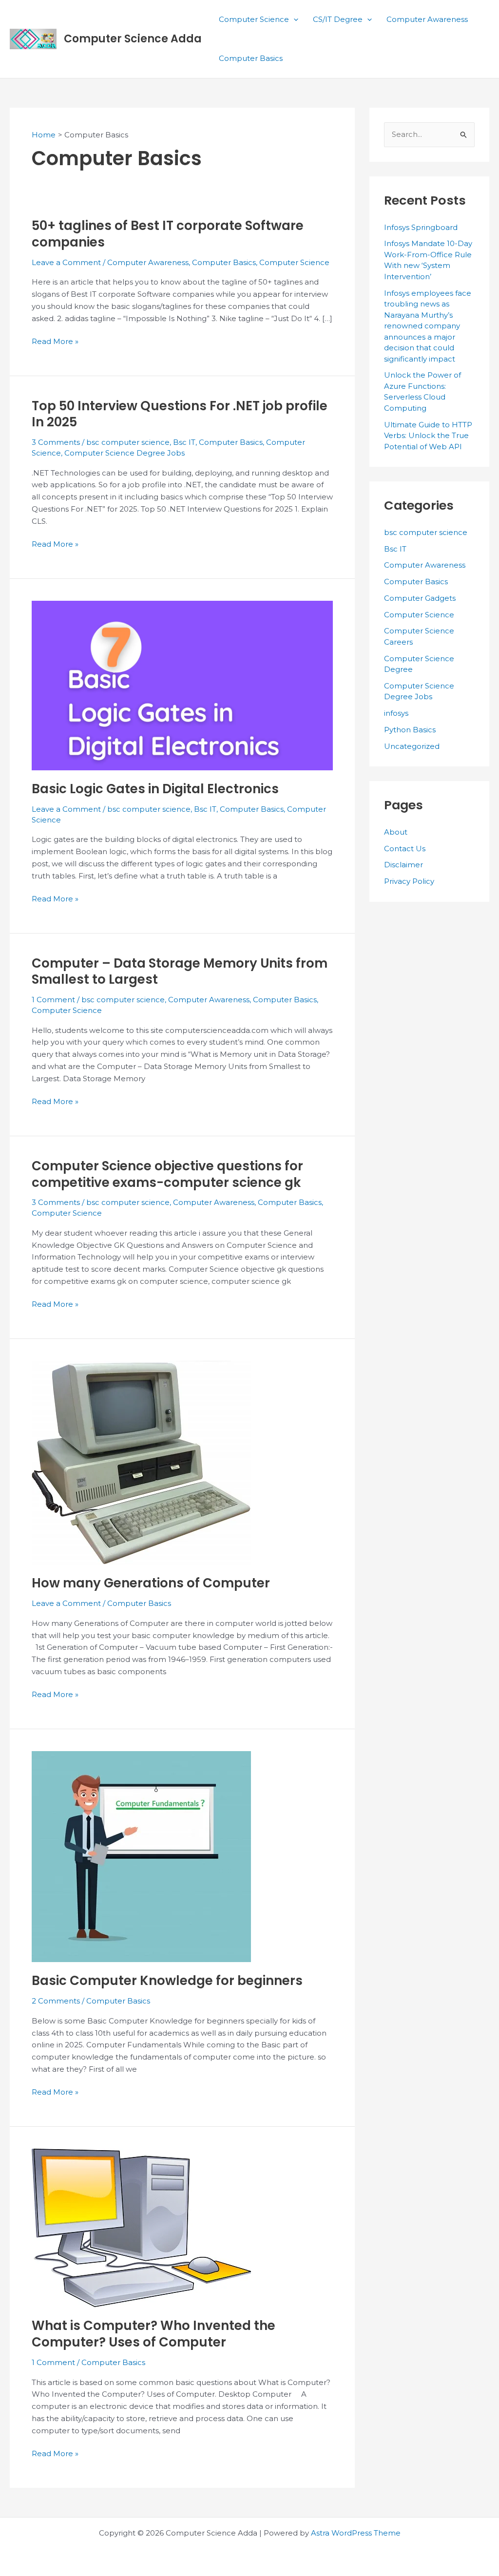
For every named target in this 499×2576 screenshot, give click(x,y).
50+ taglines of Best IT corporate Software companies (168, 234)
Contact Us (405, 849)
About (396, 832)
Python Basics (410, 730)
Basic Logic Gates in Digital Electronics (155, 789)
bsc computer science (128, 442)
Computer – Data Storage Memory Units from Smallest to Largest (180, 972)
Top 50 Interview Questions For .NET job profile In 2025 (180, 414)
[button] (294, 19)
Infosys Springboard (421, 227)
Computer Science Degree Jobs (125, 453)
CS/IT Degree (338, 19)
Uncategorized (412, 746)
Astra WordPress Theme (356, 2533)
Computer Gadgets (420, 598)
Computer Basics (251, 58)
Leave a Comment (66, 262)
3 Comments (56, 442)
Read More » (55, 342)
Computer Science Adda (133, 39)
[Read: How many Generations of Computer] (141, 1462)
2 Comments (56, 2001)
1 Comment (53, 1000)
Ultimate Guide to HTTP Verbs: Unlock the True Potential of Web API (428, 436)
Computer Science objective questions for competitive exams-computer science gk (167, 1174)
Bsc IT (184, 442)
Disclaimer (403, 865)
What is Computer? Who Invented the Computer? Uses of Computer (154, 2334)
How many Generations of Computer (151, 1583)
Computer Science (254, 19)
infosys (396, 713)
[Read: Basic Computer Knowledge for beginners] (141, 1856)
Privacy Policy (409, 881)
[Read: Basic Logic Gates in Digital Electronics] (182, 685)
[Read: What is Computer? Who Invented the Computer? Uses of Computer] (141, 2227)
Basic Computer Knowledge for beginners (167, 1981)
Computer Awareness (427, 19)
